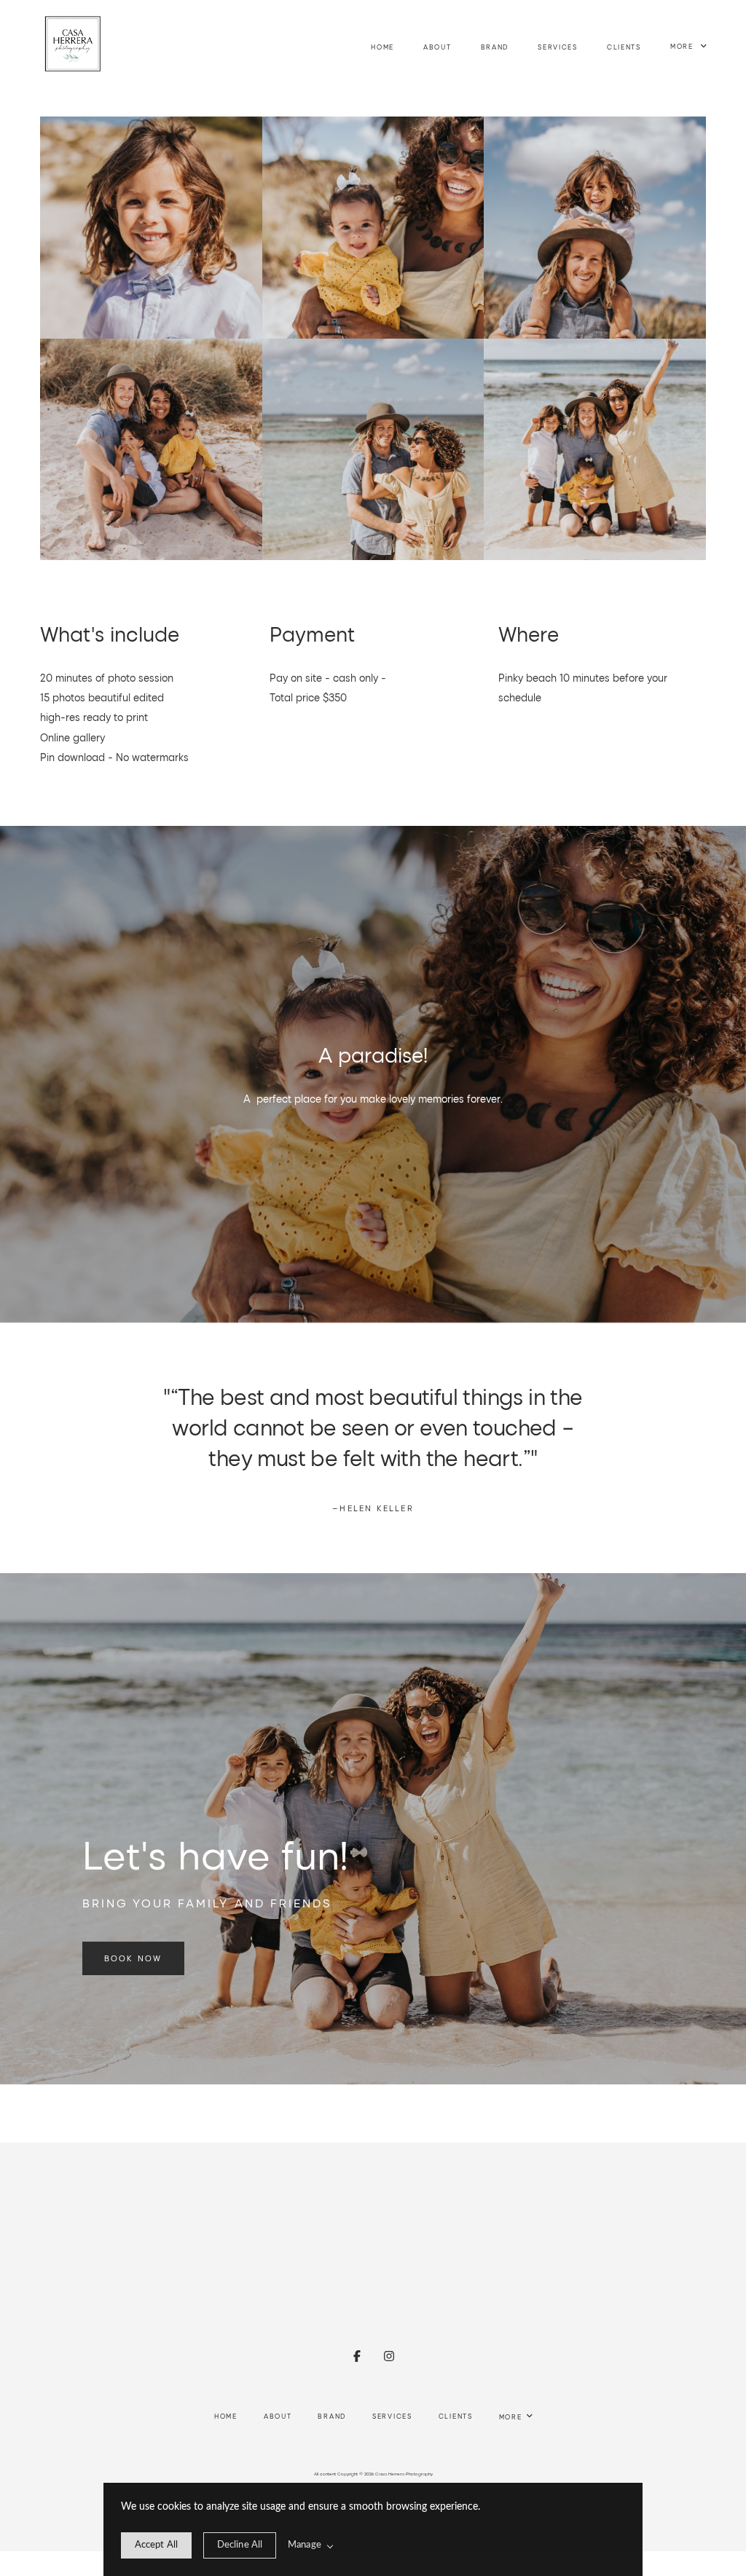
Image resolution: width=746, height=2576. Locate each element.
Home (382, 47)
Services (558, 47)
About (437, 47)
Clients (624, 47)
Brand (495, 47)
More (683, 47)
